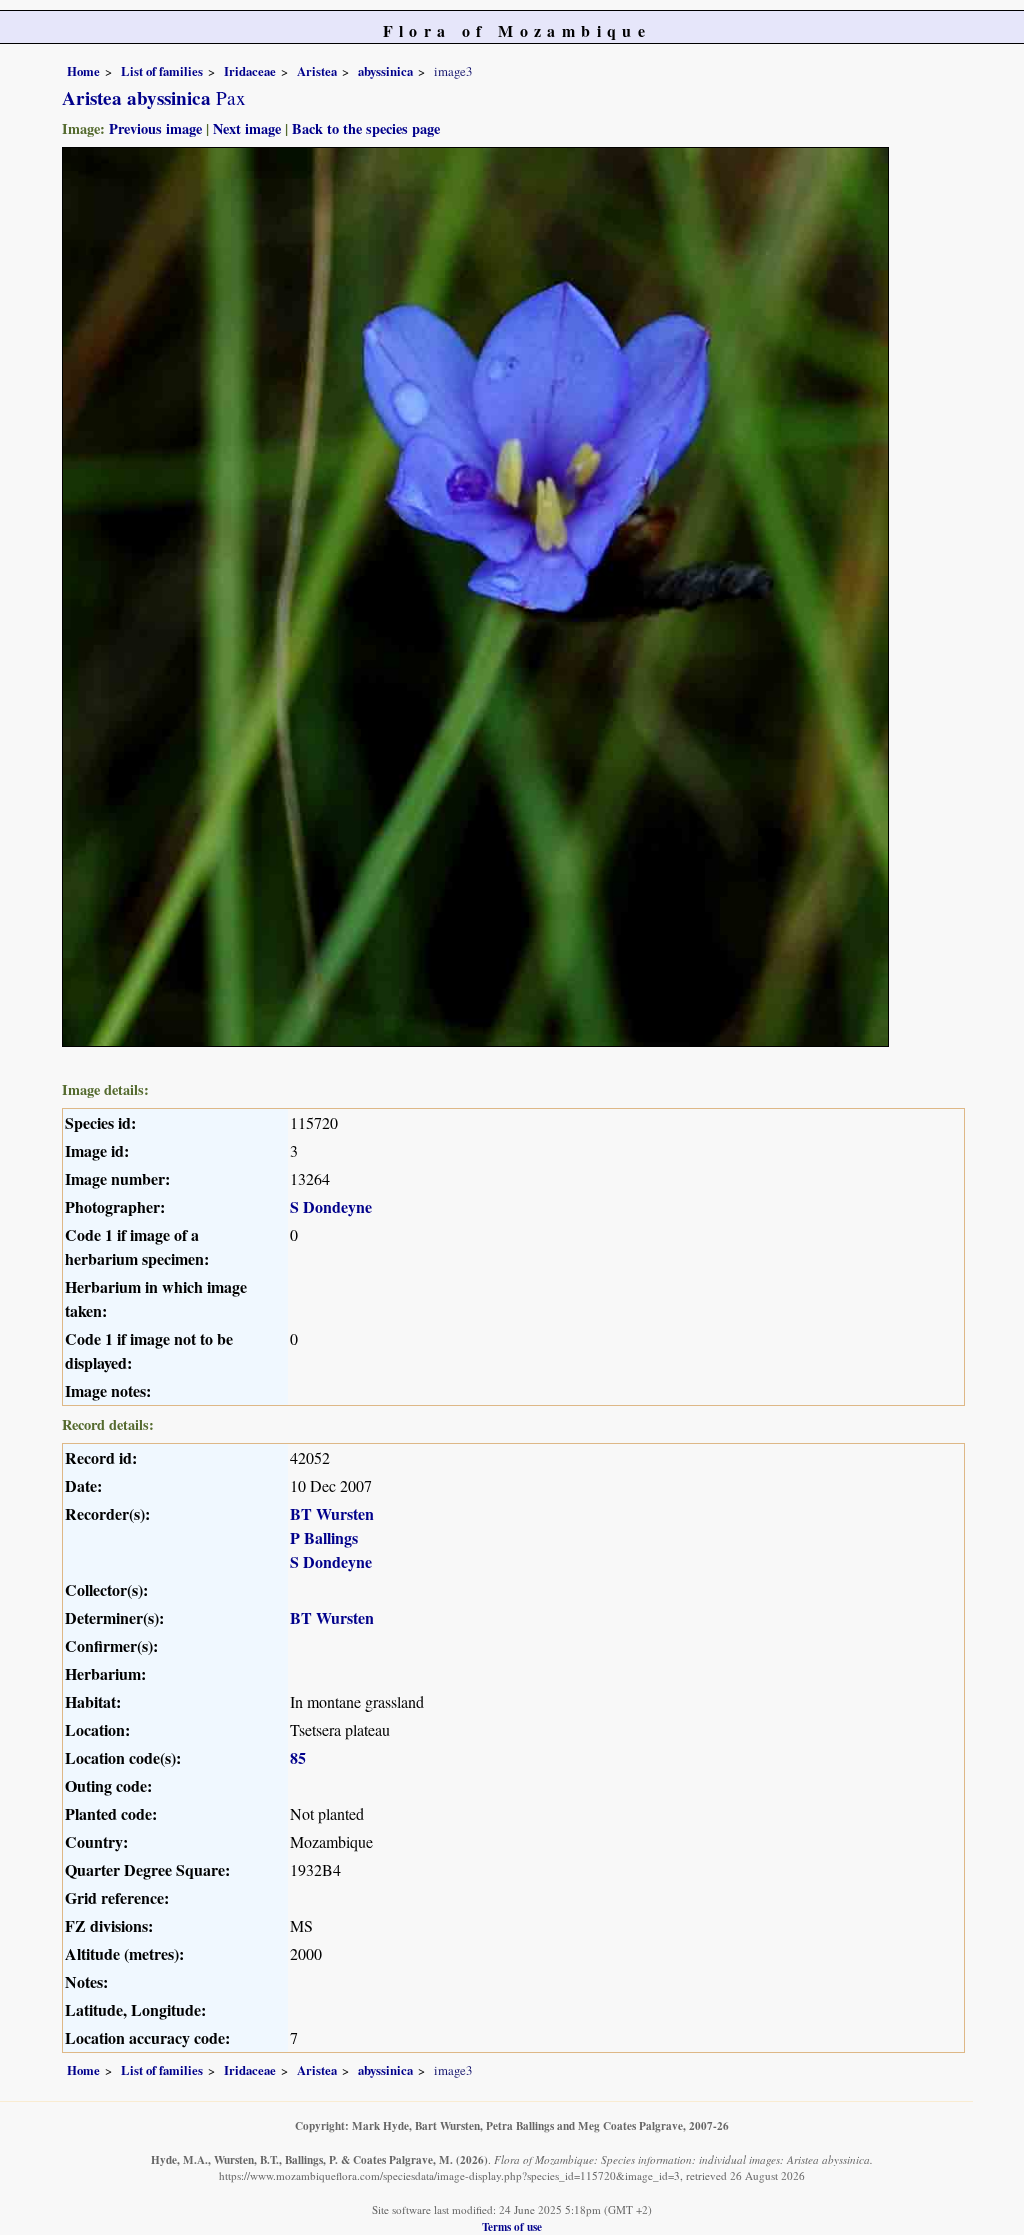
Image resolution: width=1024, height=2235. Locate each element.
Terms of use (512, 2226)
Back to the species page (366, 128)
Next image (247, 128)
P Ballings (324, 1537)
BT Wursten (332, 1513)
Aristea (317, 71)
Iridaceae (250, 71)
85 (298, 1757)
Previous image (155, 128)
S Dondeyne (331, 1206)
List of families (162, 71)
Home (83, 71)
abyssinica (385, 71)
